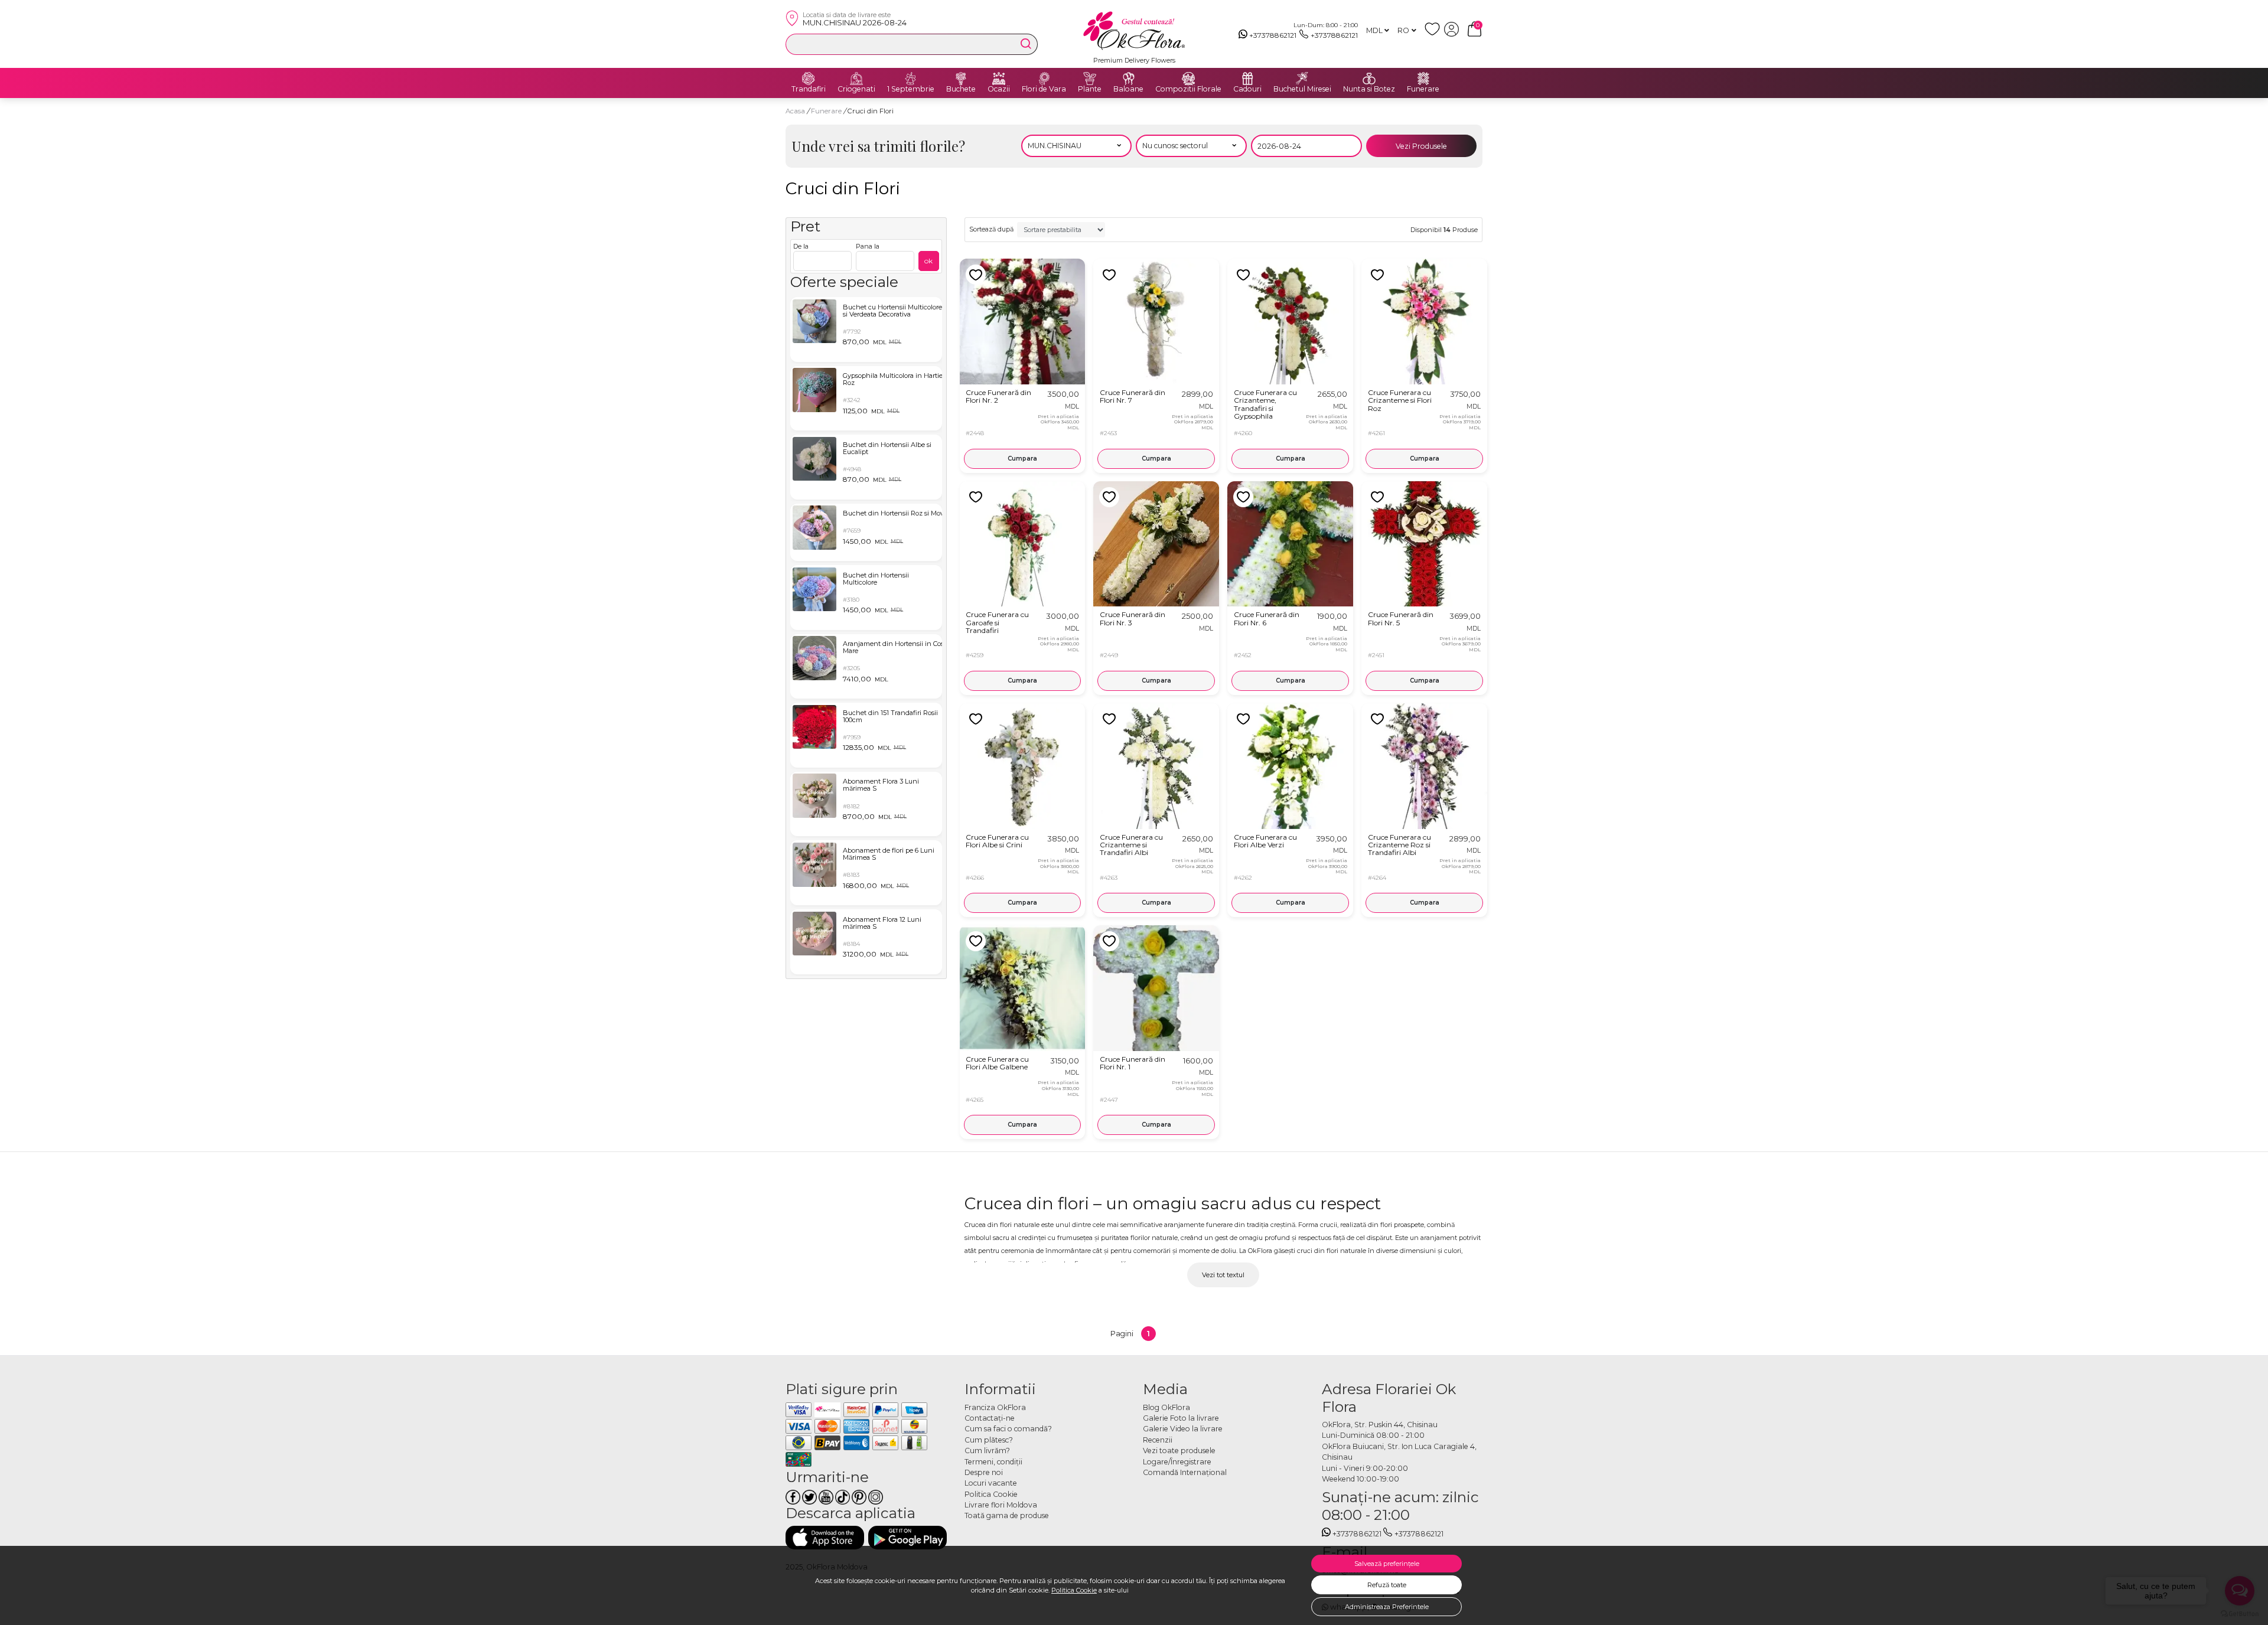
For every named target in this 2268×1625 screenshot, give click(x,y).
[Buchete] (961, 79)
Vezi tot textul (1223, 1275)
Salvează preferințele (1387, 1564)
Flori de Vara (1044, 89)
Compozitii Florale (1188, 89)
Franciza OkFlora (995, 1407)
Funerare (1423, 89)
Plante (1090, 89)
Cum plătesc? (989, 1440)
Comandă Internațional (1185, 1472)
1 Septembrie (911, 89)
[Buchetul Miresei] (1302, 79)
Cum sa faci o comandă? (1008, 1429)
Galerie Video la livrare (1183, 1429)
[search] (1026, 44)
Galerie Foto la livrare (1181, 1418)
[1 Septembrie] (911, 79)
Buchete (961, 89)
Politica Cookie (1074, 1590)
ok (928, 261)
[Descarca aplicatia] (825, 1537)
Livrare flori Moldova (1001, 1505)
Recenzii (1158, 1440)
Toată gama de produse (1007, 1515)
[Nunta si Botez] (1369, 79)
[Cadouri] (1247, 79)
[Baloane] (1129, 79)
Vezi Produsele (1421, 146)
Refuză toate (1387, 1585)
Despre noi (984, 1472)
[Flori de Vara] (1044, 79)
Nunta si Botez (1369, 89)
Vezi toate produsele (1179, 1451)
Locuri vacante (991, 1483)
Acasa (795, 111)
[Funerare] (1423, 79)
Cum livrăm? (987, 1451)
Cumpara (1022, 459)
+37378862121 (1273, 35)
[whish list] (1434, 34)
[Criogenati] (856, 79)
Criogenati (856, 89)
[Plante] (1090, 79)
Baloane (1128, 89)
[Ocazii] (999, 79)
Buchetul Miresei (1302, 89)
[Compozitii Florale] (1188, 79)
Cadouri (1247, 89)
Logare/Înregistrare (1177, 1462)
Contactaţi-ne (990, 1418)
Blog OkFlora (1166, 1407)
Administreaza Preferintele (1387, 1607)
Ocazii (999, 89)
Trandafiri (809, 89)
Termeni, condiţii (993, 1462)
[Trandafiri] (809, 79)
